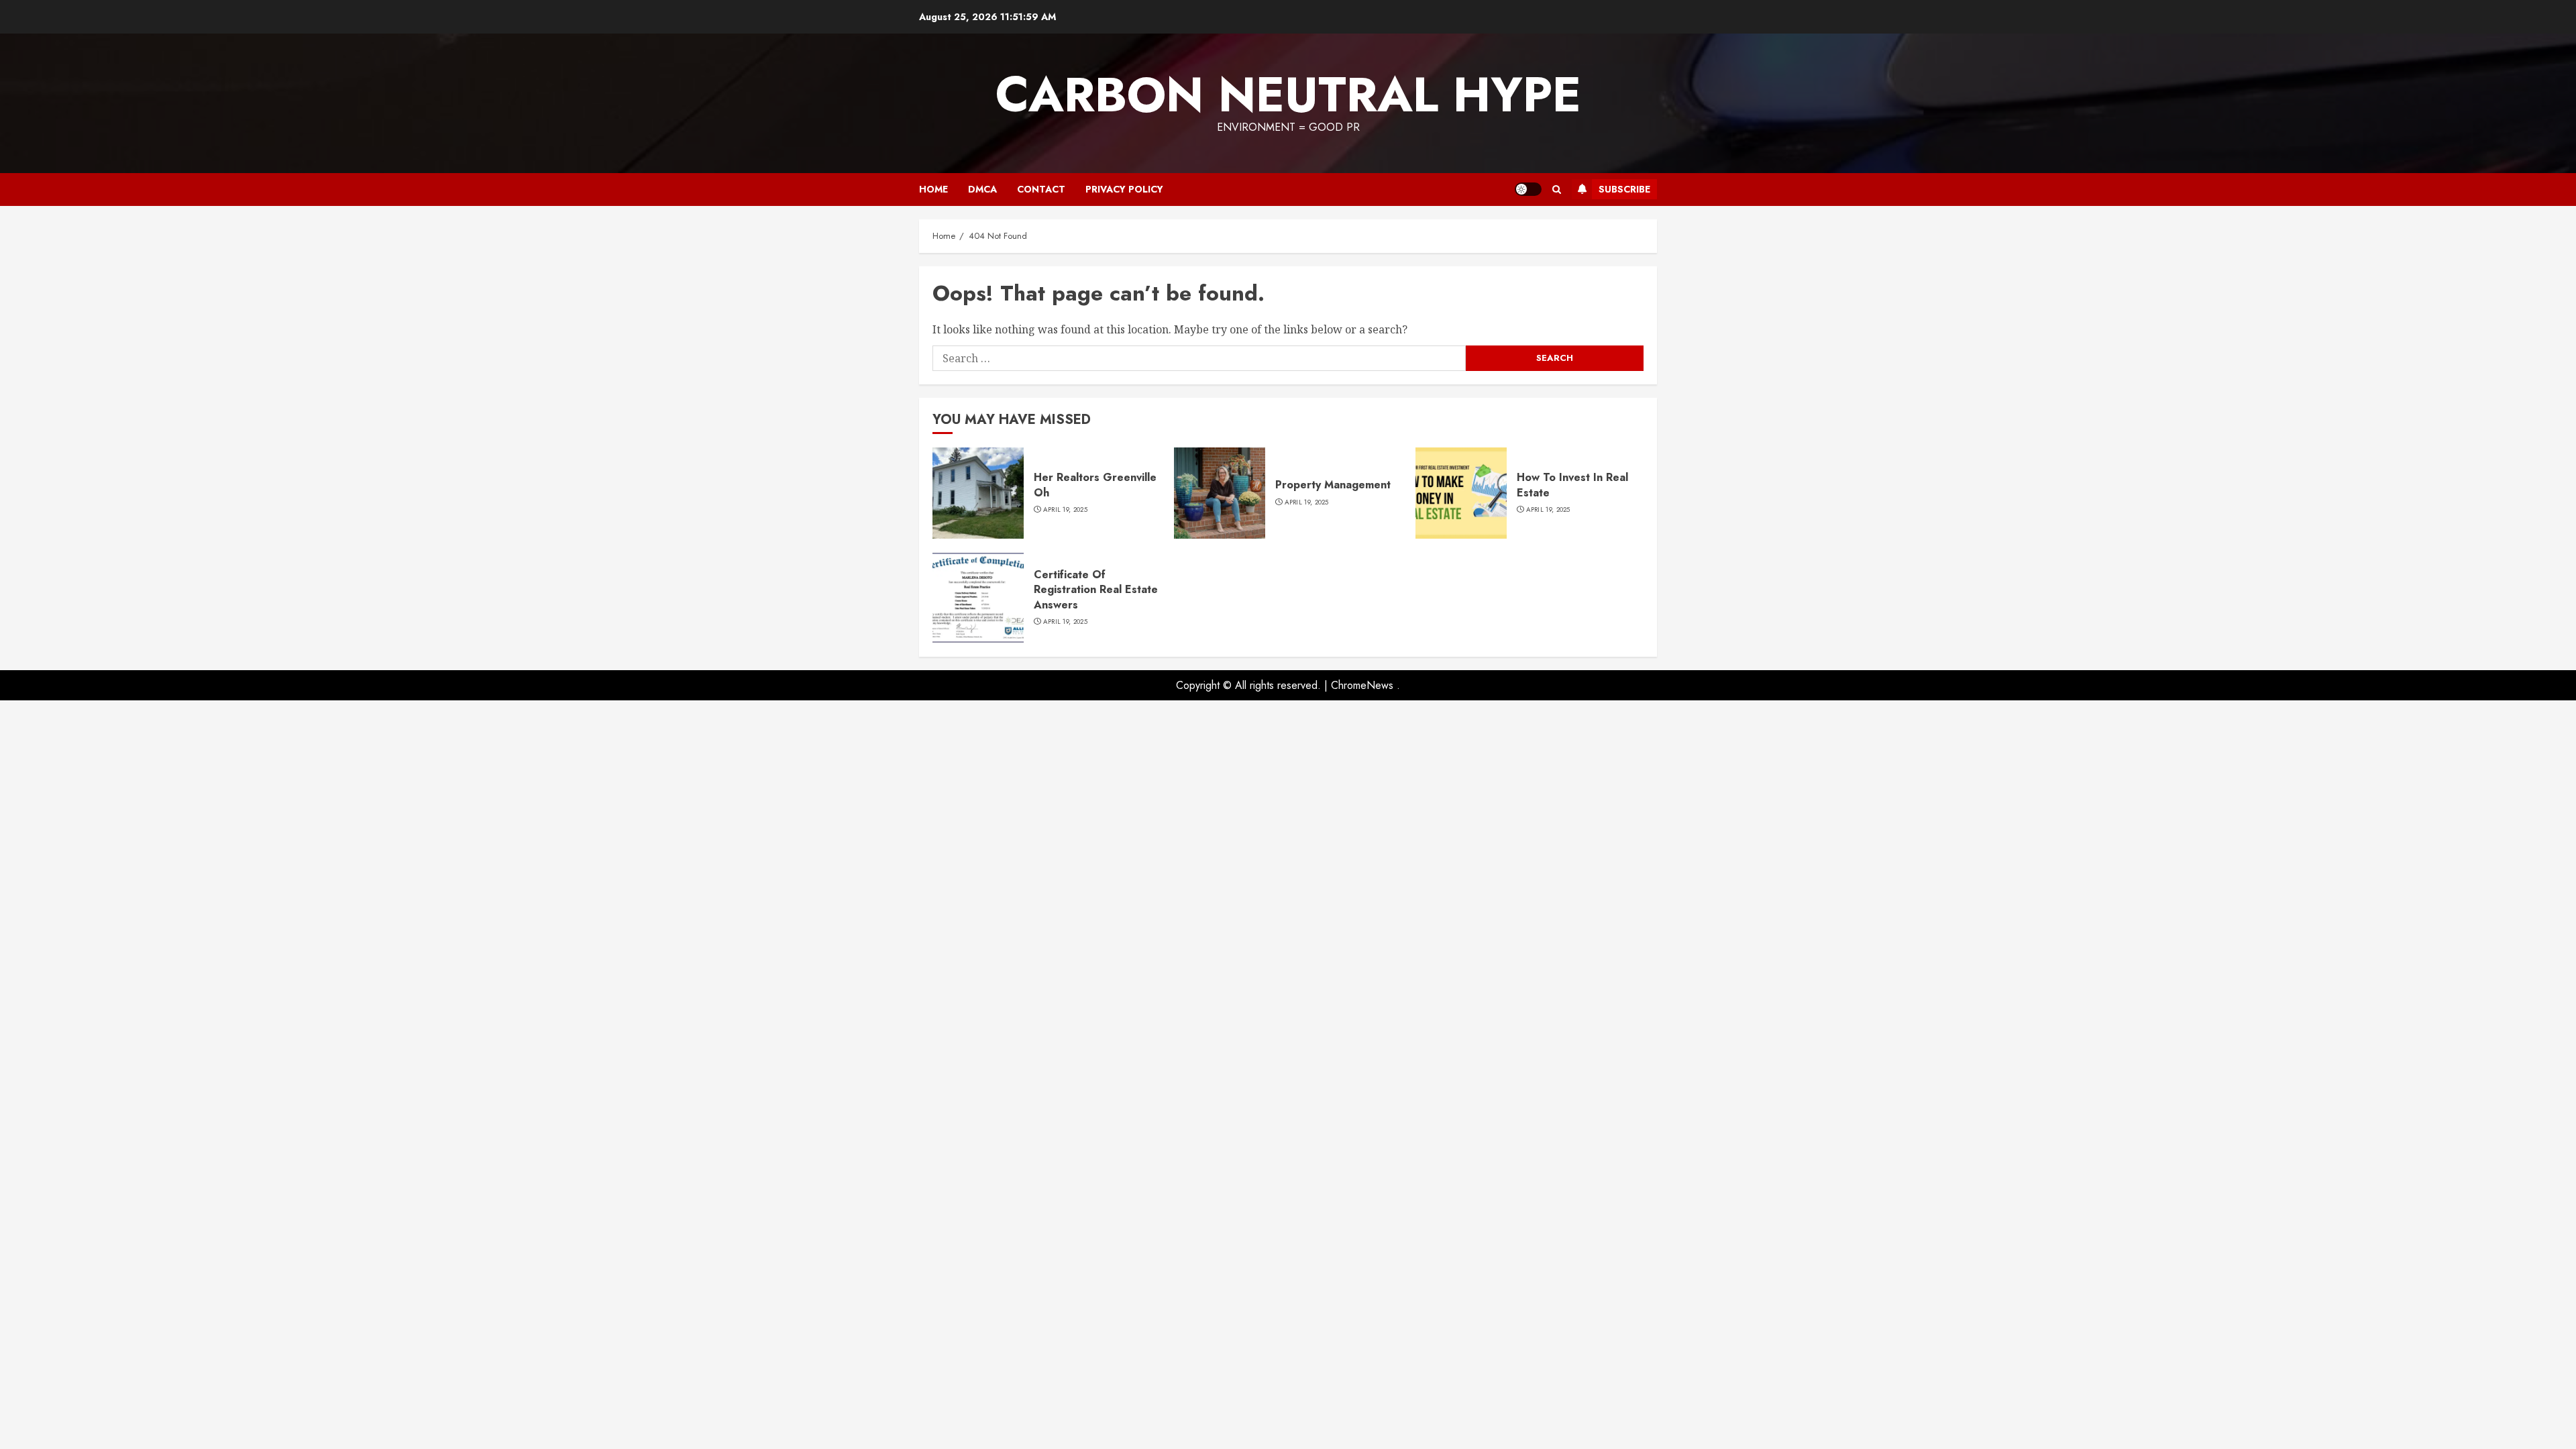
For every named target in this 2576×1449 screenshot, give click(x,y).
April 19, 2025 (1065, 510)
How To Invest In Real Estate (1572, 485)
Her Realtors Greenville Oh (1095, 485)
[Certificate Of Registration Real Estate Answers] (978, 598)
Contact (1041, 189)
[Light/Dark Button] (1528, 189)
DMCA (982, 189)
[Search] (1557, 190)
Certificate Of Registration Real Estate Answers (1096, 590)
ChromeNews (1362, 685)
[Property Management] (1220, 493)
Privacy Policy (1124, 189)
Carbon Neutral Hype (1288, 95)
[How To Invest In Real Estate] (1461, 493)
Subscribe (1624, 189)
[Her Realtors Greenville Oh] (978, 493)
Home (933, 189)
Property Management (1333, 485)
